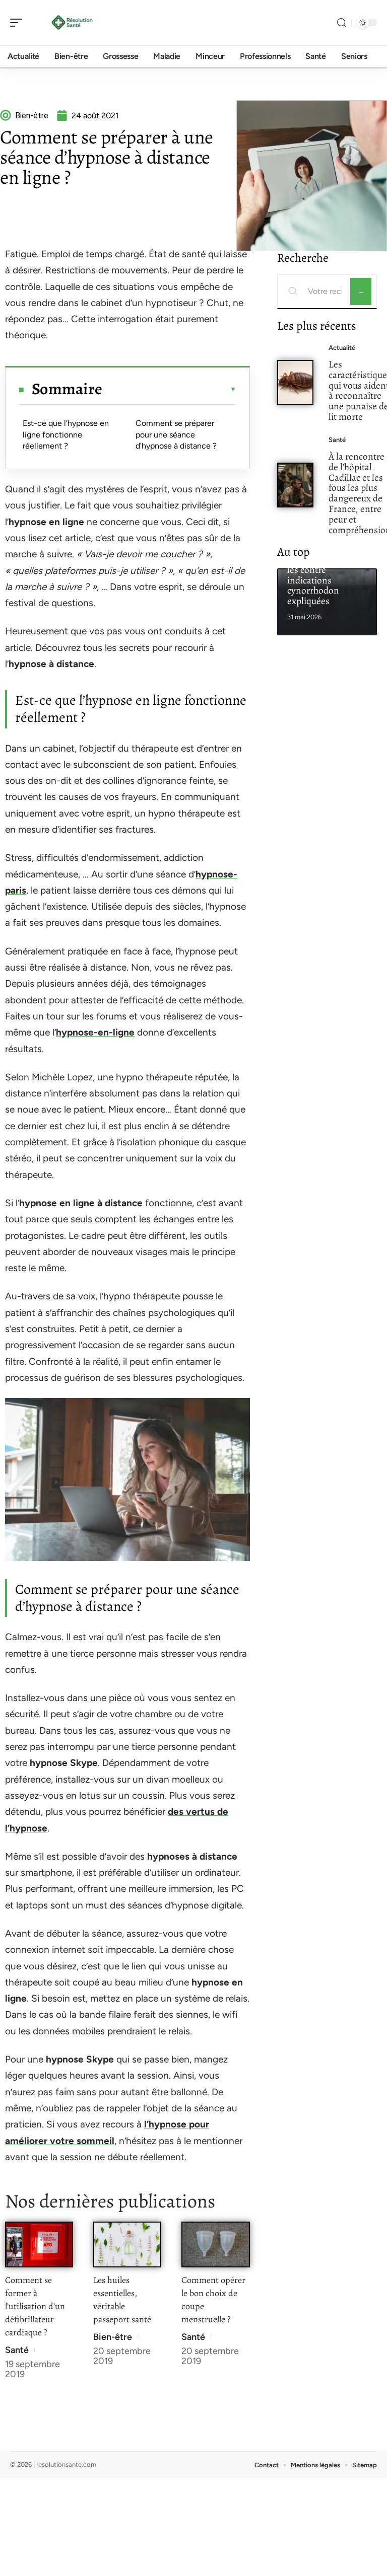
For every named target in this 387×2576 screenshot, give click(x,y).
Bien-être (113, 2337)
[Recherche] (342, 23)
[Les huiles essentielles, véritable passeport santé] (127, 2244)
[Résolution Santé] (73, 23)
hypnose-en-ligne (95, 1032)
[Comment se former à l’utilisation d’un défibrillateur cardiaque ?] (39, 2244)
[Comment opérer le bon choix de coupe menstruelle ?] (215, 2244)
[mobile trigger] (19, 23)
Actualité (342, 348)
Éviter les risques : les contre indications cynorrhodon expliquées (323, 580)
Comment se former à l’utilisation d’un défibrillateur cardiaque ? (35, 2306)
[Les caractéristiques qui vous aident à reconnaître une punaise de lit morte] (296, 382)
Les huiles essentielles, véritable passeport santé (122, 2300)
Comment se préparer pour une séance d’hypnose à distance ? (176, 434)
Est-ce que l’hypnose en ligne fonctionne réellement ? (66, 434)
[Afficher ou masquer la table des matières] (169, 389)
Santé (17, 2350)
